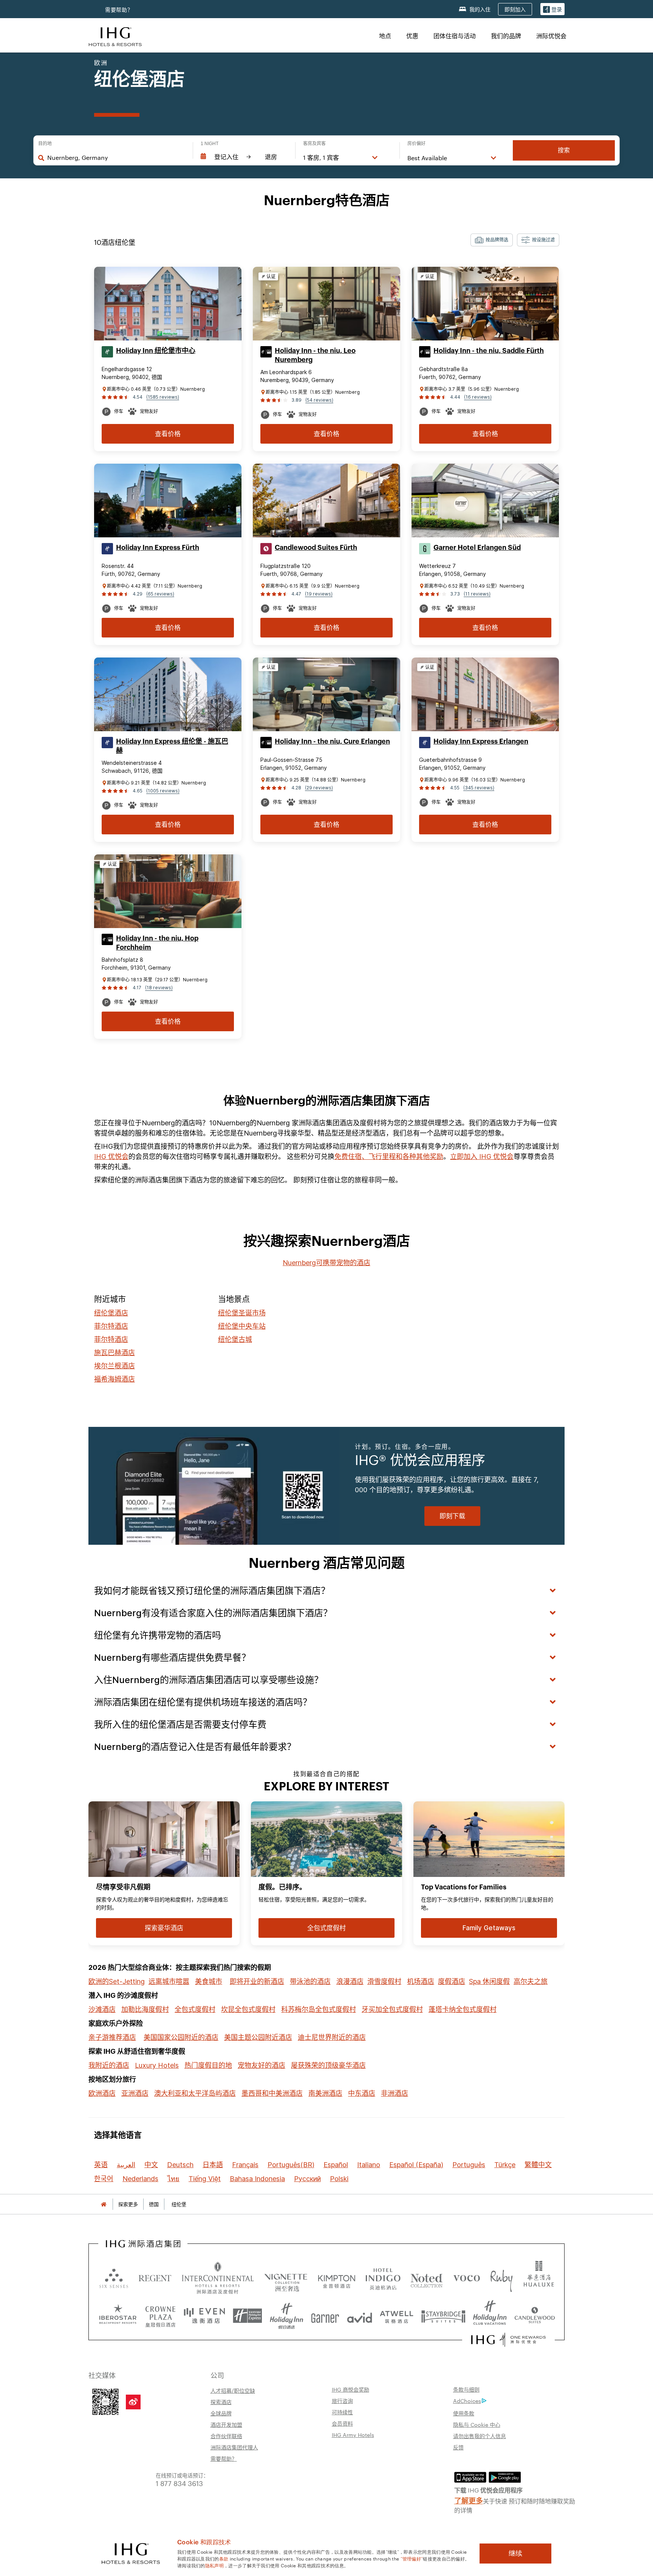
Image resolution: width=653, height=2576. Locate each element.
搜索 (564, 150)
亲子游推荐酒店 (112, 2037)
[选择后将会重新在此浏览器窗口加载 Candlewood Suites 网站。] (535, 2316)
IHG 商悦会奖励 (350, 2389)
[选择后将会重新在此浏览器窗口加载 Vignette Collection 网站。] (286, 2276)
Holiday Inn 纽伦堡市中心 (156, 351)
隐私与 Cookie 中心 (477, 2424)
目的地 (45, 144)
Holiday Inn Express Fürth (158, 548)
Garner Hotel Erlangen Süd (477, 548)
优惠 (412, 36)
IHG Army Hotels (353, 2435)
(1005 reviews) (163, 791)
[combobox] (116, 158)
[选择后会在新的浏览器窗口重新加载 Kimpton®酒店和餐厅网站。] (337, 2278)
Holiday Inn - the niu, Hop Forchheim (157, 943)
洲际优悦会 (551, 36)
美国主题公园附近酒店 (258, 2037)
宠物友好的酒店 (262, 2065)
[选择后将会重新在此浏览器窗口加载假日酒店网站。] (287, 2316)
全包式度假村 (195, 2009)
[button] (552, 9)
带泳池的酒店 (310, 1981)
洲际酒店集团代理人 (234, 2447)
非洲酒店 (395, 2093)
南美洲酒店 (325, 2093)
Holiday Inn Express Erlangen (481, 741)
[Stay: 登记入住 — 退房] (244, 157)
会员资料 (342, 2423)
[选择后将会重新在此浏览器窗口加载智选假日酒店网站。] (247, 2316)
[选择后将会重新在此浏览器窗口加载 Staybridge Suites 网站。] (443, 2316)
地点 (385, 36)
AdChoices (467, 2401)
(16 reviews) (478, 397)
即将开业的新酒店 (257, 1981)
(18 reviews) (159, 988)
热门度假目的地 (208, 2065)
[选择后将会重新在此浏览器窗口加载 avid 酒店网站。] (360, 2316)
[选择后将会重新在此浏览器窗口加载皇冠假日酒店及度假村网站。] (160, 2316)
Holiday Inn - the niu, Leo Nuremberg (315, 355)
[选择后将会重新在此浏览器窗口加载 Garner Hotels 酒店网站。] (325, 2316)
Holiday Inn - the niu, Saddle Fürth (489, 351)
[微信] (105, 2401)
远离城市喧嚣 (169, 1981)
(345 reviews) (479, 788)
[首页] (104, 2204)
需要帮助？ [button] (119, 10)
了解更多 (469, 2500)
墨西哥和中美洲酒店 (272, 2093)
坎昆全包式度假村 (248, 2009)
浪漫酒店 (350, 1981)
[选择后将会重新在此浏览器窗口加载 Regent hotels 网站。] (155, 2278)
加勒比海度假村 (145, 2009)
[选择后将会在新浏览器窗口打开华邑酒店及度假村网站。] (539, 2278)
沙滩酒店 (102, 2009)
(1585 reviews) (163, 397)
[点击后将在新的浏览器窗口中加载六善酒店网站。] (114, 2278)
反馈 (458, 2447)
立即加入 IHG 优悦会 (482, 1156)
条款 (224, 2558)
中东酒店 (362, 2093)
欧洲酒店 (102, 2093)
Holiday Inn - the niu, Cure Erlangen (332, 741)
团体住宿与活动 (455, 36)
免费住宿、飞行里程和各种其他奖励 (389, 1156)
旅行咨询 (342, 2401)
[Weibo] (133, 2402)
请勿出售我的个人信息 (480, 2436)
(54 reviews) (319, 400)
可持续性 (342, 2412)
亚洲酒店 (135, 2093)
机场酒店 (421, 1981)
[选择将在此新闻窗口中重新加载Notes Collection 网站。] (427, 2278)
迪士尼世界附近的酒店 (332, 2037)
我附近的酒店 (109, 2065)
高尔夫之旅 (531, 1981)
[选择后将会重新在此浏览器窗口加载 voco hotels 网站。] (467, 2278)
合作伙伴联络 (226, 2436)
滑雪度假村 (384, 1981)
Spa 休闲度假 (489, 1981)
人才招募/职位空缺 (233, 2390)
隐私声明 (214, 2565)
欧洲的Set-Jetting (117, 1981)
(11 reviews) (477, 594)
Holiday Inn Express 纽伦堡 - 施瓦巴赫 (172, 746)
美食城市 (209, 1981)
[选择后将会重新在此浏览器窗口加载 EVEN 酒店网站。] (204, 2316)
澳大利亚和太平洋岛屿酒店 (195, 2093)
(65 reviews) (160, 594)
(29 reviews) (319, 788)
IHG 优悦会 (111, 1156)
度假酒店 (452, 1981)
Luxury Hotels (157, 2065)
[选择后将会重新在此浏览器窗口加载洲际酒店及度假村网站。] (218, 2278)
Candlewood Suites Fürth (316, 548)
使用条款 (464, 2413)
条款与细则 (466, 2389)
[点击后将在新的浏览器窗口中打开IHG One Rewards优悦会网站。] (508, 2340)
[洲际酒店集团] (115, 36)
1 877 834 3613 (179, 2483)
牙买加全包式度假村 (392, 2009)
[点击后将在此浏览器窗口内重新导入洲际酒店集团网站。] (143, 2244)
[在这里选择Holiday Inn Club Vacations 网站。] (490, 2316)
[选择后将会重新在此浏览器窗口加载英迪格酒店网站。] (383, 2278)
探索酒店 (221, 2402)
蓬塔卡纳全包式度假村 (463, 2009)
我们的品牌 (506, 36)
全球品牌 (221, 2413)
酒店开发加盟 (226, 2424)
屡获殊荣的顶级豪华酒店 (328, 2065)
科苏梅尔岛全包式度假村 (319, 2009)
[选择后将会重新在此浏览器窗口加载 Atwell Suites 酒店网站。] (397, 2316)
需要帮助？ (224, 2458)
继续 (515, 2553)
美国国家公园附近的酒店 (181, 2037)
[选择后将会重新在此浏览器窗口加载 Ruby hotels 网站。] (501, 2278)
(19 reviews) (319, 594)
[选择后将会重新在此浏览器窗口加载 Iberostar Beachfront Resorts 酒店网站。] (118, 2316)
